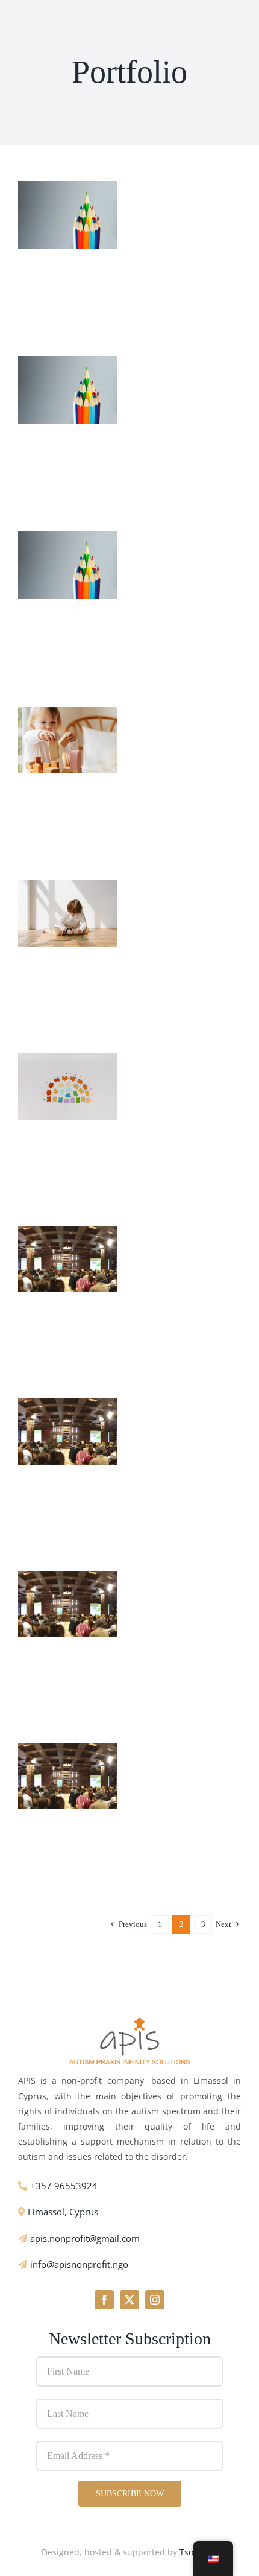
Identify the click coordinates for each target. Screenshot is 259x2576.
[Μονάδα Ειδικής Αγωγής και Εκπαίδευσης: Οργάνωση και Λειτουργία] (68, 540)
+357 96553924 (64, 2186)
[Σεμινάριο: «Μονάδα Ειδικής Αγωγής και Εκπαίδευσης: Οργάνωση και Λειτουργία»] (68, 1407)
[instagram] (155, 2300)
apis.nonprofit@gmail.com (85, 2238)
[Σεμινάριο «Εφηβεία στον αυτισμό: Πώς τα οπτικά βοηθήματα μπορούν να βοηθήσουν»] (68, 1234)
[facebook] (104, 2300)
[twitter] (129, 2300)
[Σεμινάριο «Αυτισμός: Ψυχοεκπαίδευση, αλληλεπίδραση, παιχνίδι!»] (68, 1579)
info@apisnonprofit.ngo (79, 2264)
